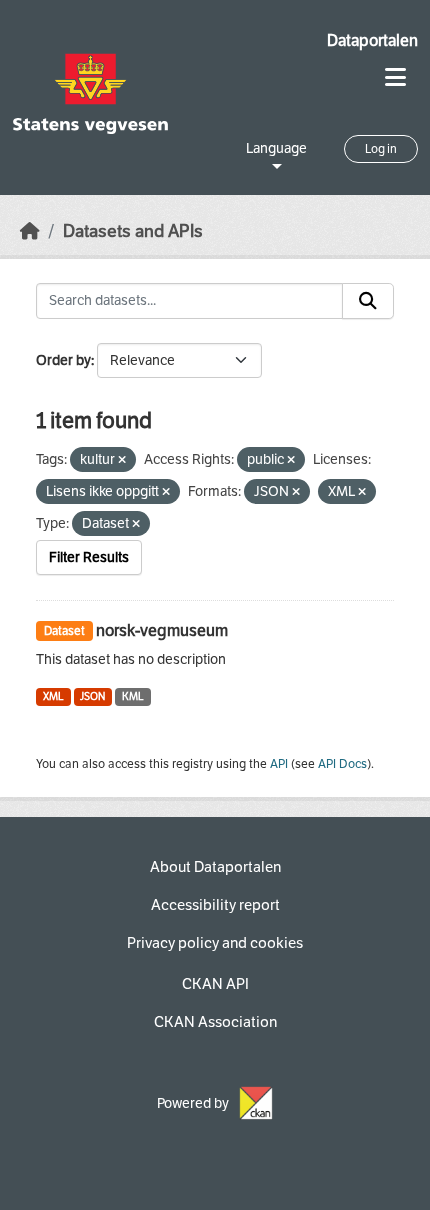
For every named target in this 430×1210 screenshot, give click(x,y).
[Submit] (368, 301)
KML (133, 696)
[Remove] (122, 460)
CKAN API (215, 984)
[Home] (30, 231)
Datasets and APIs (133, 231)
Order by (63, 360)
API (279, 764)
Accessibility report (215, 905)
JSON (92, 696)
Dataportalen (372, 40)
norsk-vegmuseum (162, 630)
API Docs (342, 764)
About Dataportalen (215, 867)
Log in (381, 149)
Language (276, 148)
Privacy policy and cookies (215, 943)
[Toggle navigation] (395, 77)
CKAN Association (215, 1022)
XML (53, 696)
